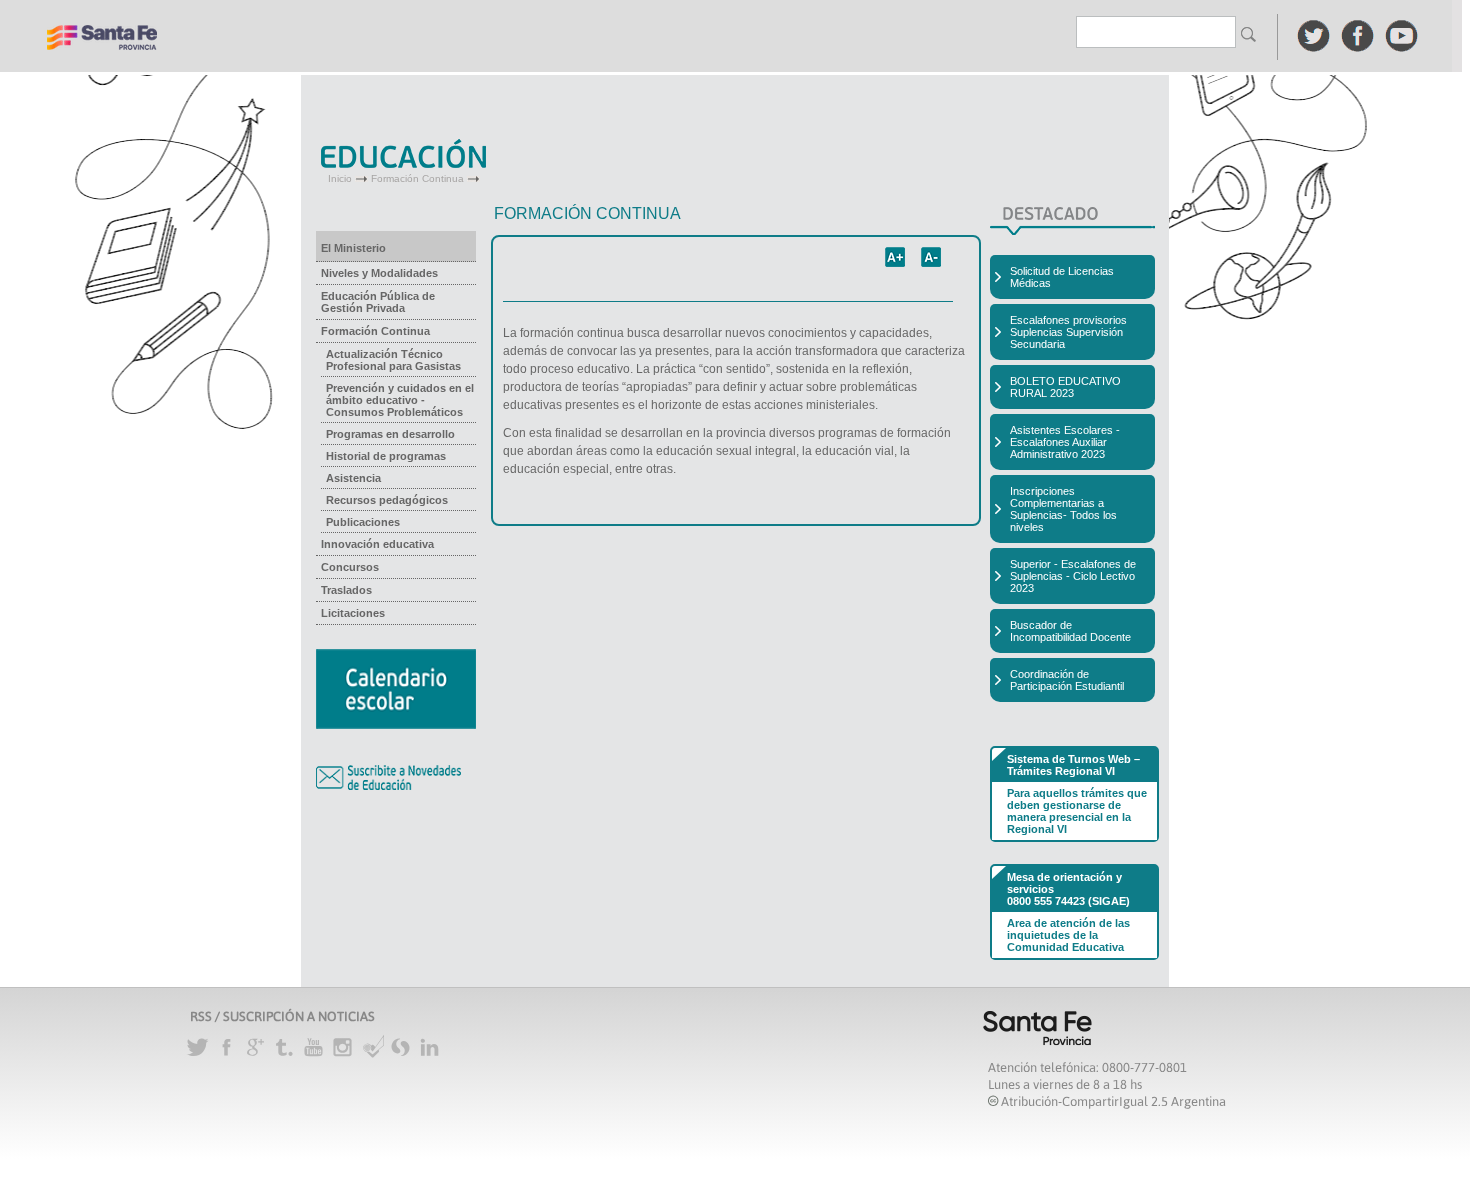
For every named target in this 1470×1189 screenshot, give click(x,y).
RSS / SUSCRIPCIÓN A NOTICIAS (282, 1016)
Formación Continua (417, 178)
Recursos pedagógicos (387, 500)
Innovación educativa (377, 544)
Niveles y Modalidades (379, 273)
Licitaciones (353, 613)
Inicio (340, 178)
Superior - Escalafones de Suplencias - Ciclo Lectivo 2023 (1073, 576)
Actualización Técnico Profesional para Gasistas (393, 360)
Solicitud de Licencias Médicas (1062, 277)
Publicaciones (363, 522)
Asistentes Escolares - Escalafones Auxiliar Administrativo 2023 (1065, 442)
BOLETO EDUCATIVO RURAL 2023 (1065, 387)
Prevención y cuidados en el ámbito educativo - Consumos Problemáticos (400, 400)
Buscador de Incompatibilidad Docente (1070, 631)
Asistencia (353, 478)
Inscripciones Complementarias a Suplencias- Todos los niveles (1063, 509)
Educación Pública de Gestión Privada (378, 302)
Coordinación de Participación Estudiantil (1067, 680)
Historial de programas (386, 456)
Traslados (346, 590)
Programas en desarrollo (390, 434)
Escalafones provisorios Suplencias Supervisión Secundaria (1068, 332)
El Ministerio (353, 248)
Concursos (350, 567)
